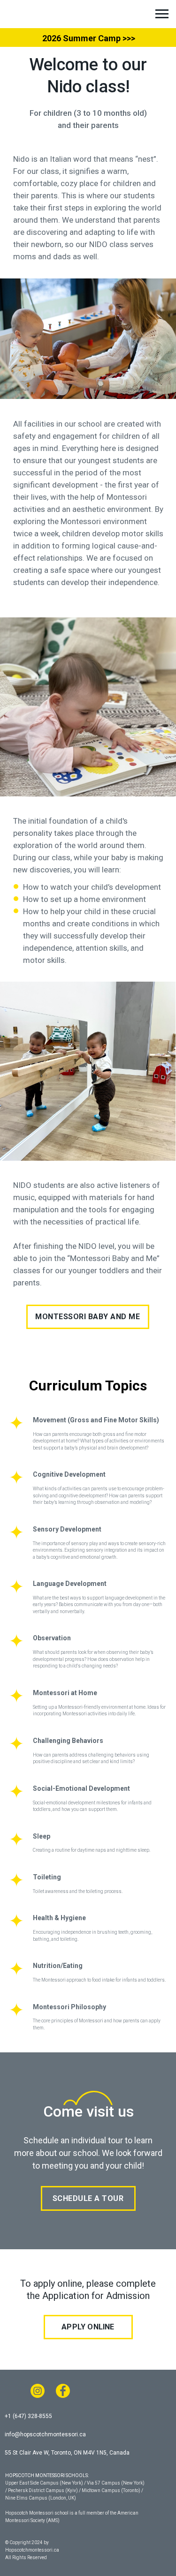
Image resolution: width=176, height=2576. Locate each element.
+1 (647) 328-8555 (28, 2416)
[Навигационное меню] (162, 14)
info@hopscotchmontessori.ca (45, 2434)
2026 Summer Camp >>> (89, 38)
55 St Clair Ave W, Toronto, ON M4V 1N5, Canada (67, 2453)
